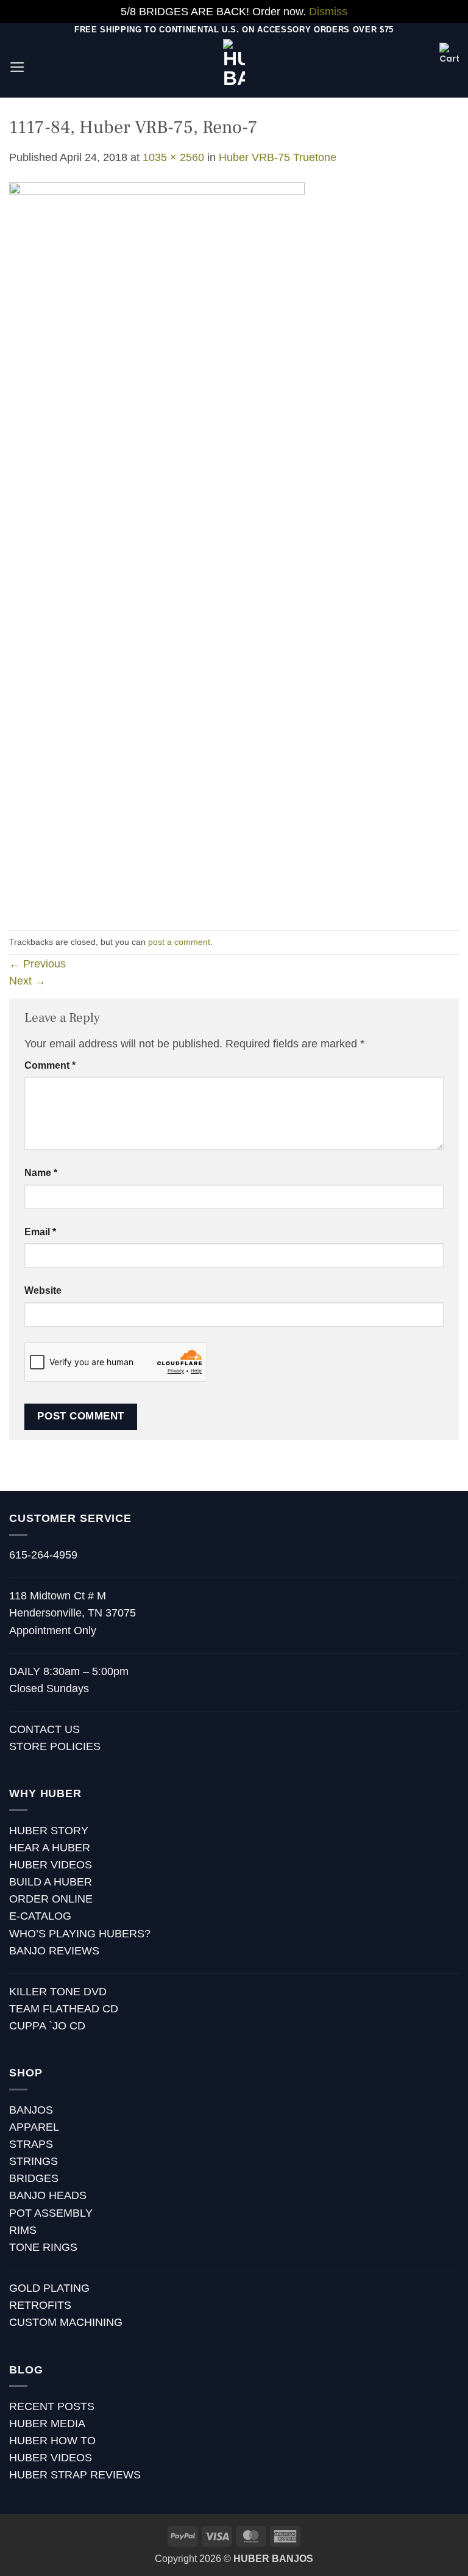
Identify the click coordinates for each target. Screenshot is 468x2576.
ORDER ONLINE (51, 1899)
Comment (50, 1065)
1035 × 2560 (173, 157)
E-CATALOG (40, 1916)
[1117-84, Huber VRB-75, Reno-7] (157, 547)
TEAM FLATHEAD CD (64, 2009)
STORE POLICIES (55, 1746)
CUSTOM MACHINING (66, 2322)
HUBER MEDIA (47, 2424)
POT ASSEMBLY (51, 2213)
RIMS (23, 2230)
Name (41, 1173)
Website (43, 1290)
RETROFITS (40, 2305)
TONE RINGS (43, 2247)
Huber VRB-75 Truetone (278, 157)
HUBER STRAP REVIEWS (75, 2475)
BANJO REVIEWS (54, 1951)
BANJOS (31, 2110)
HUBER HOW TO (52, 2441)
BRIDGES (34, 2178)
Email (40, 1232)
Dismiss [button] (328, 12)
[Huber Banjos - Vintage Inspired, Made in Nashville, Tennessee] (234, 67)
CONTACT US (44, 1729)
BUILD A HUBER (51, 1882)
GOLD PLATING (49, 2288)
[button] (17, 67)
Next (27, 981)
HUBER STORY (49, 1831)
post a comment (179, 942)
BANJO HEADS (48, 2195)
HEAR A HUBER (50, 1848)
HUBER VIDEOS (51, 1865)
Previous (37, 964)
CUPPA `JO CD (47, 2026)
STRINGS (34, 2161)
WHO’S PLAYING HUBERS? (80, 1934)
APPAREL (34, 2127)
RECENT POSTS (52, 2406)
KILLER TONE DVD (58, 1992)
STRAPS (31, 2144)
